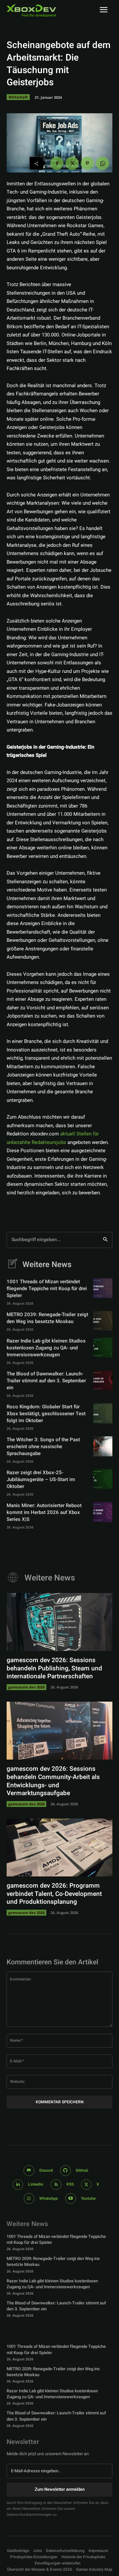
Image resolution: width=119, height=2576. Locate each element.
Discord (46, 2170)
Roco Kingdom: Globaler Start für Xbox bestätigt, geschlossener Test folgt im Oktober (46, 1414)
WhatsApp (49, 2198)
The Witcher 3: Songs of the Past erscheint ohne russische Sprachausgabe (43, 1447)
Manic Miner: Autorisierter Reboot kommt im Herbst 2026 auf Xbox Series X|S (44, 1512)
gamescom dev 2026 (26, 1687)
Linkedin (36, 2184)
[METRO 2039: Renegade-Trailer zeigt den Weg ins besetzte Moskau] (103, 1321)
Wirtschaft (18, 97)
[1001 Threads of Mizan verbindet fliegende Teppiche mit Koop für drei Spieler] (103, 1288)
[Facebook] (57, 163)
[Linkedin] (18, 2185)
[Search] (105, 1240)
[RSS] (56, 2185)
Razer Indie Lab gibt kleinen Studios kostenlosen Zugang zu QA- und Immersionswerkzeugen (46, 1348)
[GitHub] (66, 2171)
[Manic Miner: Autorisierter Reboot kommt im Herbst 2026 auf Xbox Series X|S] (103, 1512)
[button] (34, 2557)
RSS (70, 2184)
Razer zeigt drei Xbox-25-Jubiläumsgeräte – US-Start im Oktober (41, 1479)
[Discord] (29, 2171)
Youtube (88, 2198)
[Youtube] (71, 2199)
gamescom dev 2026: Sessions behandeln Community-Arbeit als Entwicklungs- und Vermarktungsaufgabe (53, 1781)
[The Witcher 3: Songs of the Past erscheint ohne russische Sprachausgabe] (103, 1446)
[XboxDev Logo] (31, 11)
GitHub (82, 2170)
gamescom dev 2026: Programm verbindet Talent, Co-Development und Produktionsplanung (54, 1894)
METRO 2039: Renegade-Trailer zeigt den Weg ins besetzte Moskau (47, 1318)
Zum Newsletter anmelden (60, 2489)
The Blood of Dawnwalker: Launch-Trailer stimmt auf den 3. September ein (46, 1381)
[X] (72, 163)
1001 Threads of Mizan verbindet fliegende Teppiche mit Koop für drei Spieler (47, 1288)
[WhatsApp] (102, 163)
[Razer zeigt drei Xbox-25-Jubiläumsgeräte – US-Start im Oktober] (103, 1479)
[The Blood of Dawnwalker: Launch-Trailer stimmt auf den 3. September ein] (103, 1380)
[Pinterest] (87, 163)
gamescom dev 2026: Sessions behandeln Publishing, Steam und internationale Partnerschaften (54, 1668)
